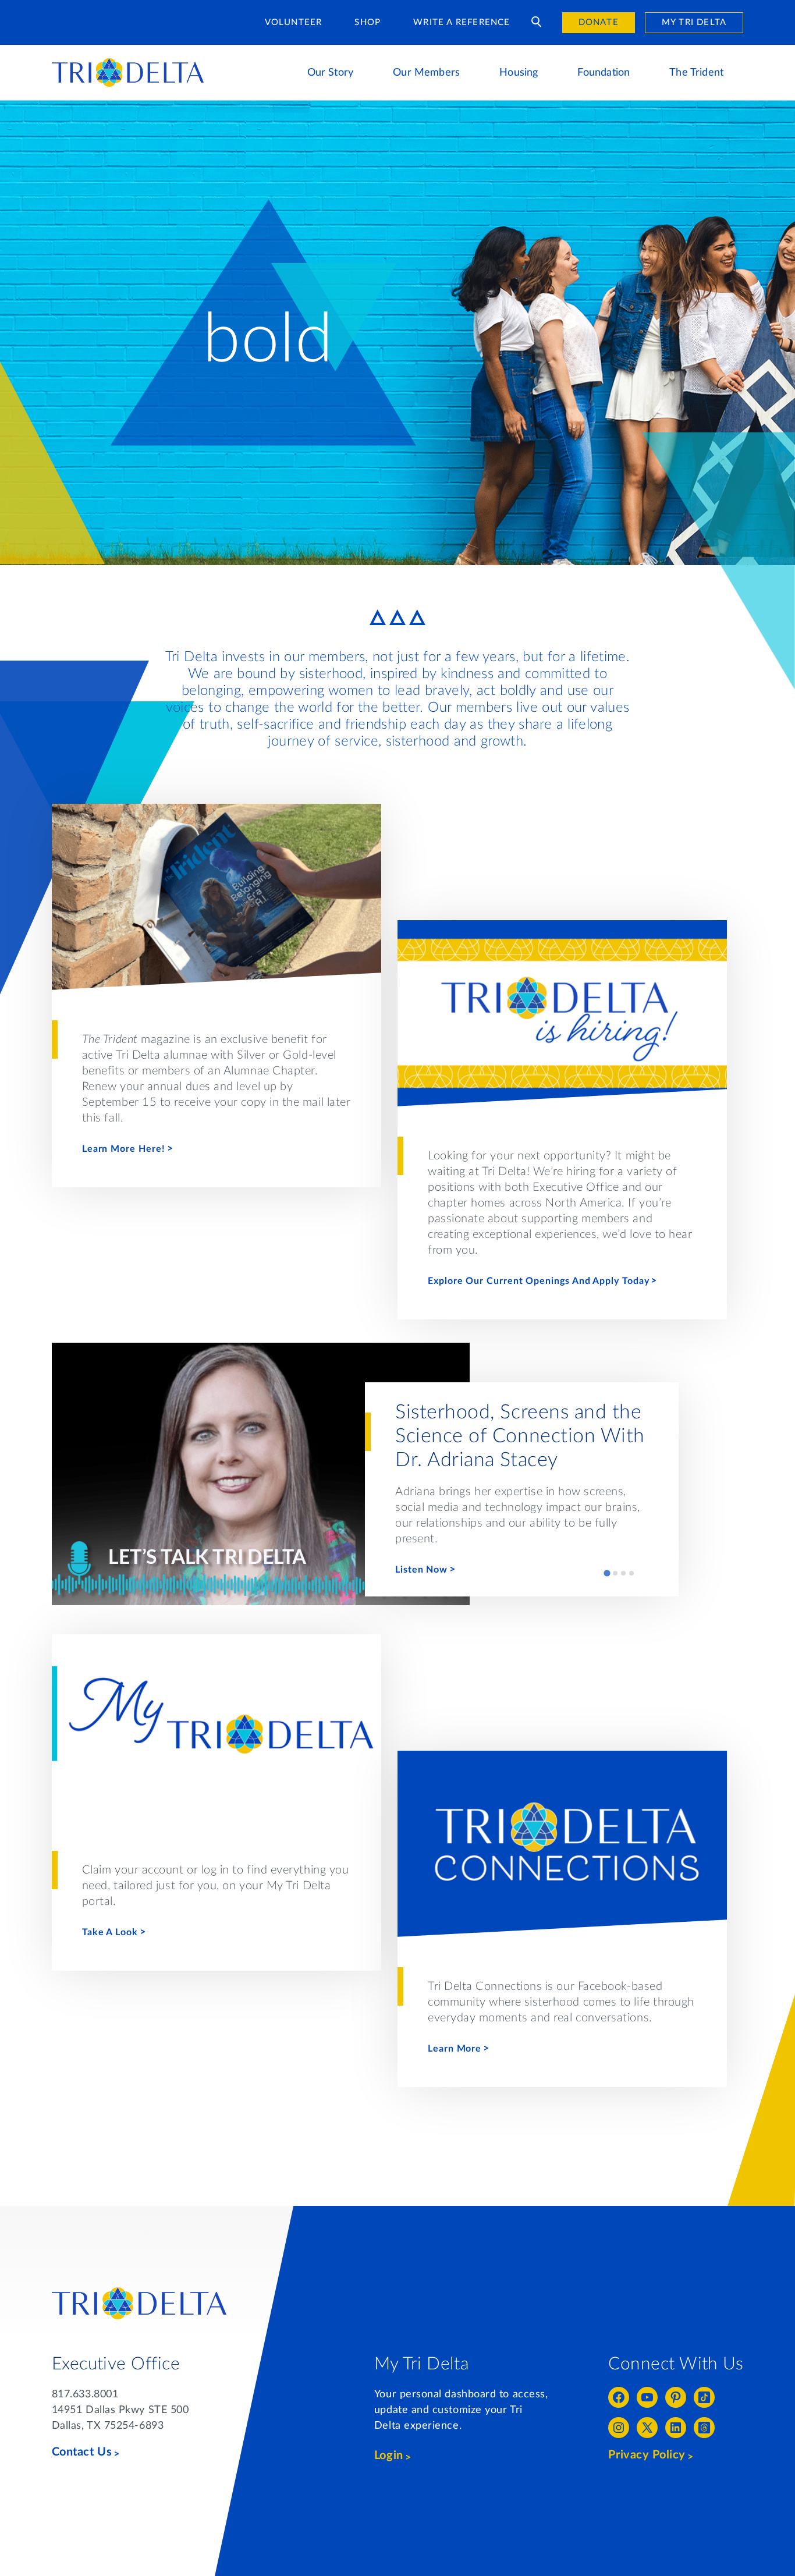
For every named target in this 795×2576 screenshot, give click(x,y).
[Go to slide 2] (615, 1573)
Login (389, 2456)
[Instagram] (619, 2428)
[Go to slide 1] (607, 1573)
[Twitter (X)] (647, 2428)
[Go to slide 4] (631, 1573)
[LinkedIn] (676, 2428)
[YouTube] (647, 2397)
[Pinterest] (676, 2397)
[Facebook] (619, 2397)
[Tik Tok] (704, 2397)
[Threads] (704, 2428)
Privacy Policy (647, 2455)
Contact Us (82, 2452)
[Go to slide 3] (623, 1573)
